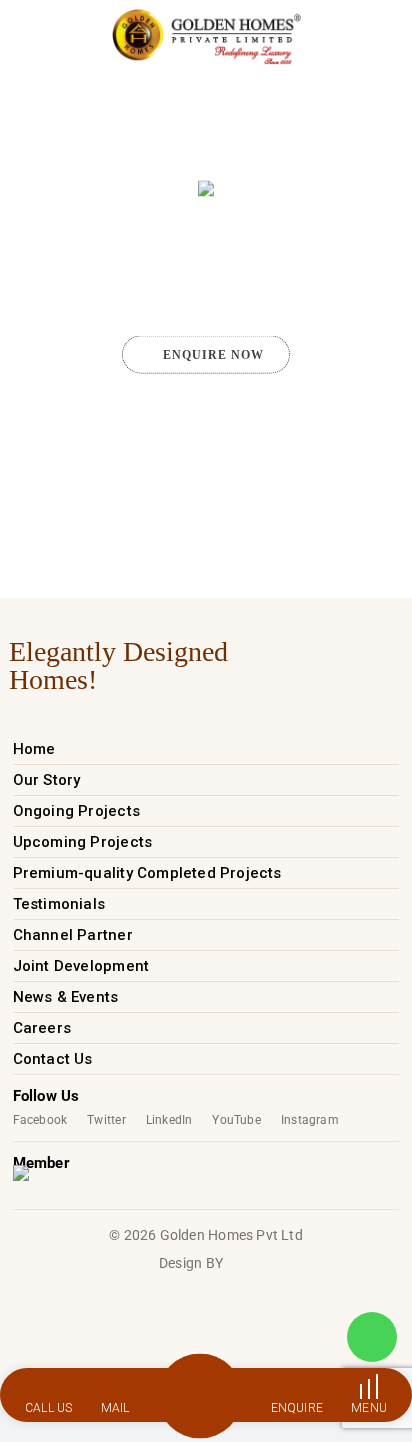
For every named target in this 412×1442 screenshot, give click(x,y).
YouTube (236, 1120)
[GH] (206, 36)
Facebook (40, 1120)
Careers (42, 1028)
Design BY (191, 1263)
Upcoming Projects (83, 842)
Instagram (310, 1120)
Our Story (47, 780)
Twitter (106, 1120)
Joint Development (81, 966)
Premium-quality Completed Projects (147, 873)
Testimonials (59, 904)
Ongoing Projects (76, 811)
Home (34, 749)
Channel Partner (73, 935)
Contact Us (53, 1059)
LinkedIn (169, 1120)
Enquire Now (213, 354)
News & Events (66, 997)
